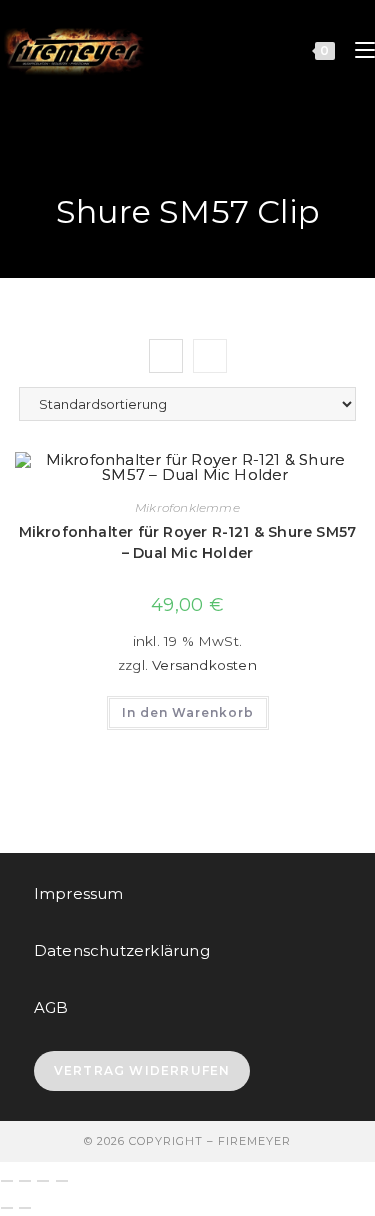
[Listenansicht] (210, 356)
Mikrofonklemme (187, 507)
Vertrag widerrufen (142, 1070)
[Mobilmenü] (357, 49)
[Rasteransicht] (166, 356)
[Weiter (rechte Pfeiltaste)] (25, 1208)
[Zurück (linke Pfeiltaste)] (7, 1208)
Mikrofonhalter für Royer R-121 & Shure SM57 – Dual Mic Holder (188, 542)
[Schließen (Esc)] (62, 1181)
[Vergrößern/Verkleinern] (7, 1181)
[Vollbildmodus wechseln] (25, 1181)
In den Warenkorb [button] (188, 712)
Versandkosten (204, 665)
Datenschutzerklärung (122, 950)
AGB (51, 1007)
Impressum (79, 893)
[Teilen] (43, 1181)
